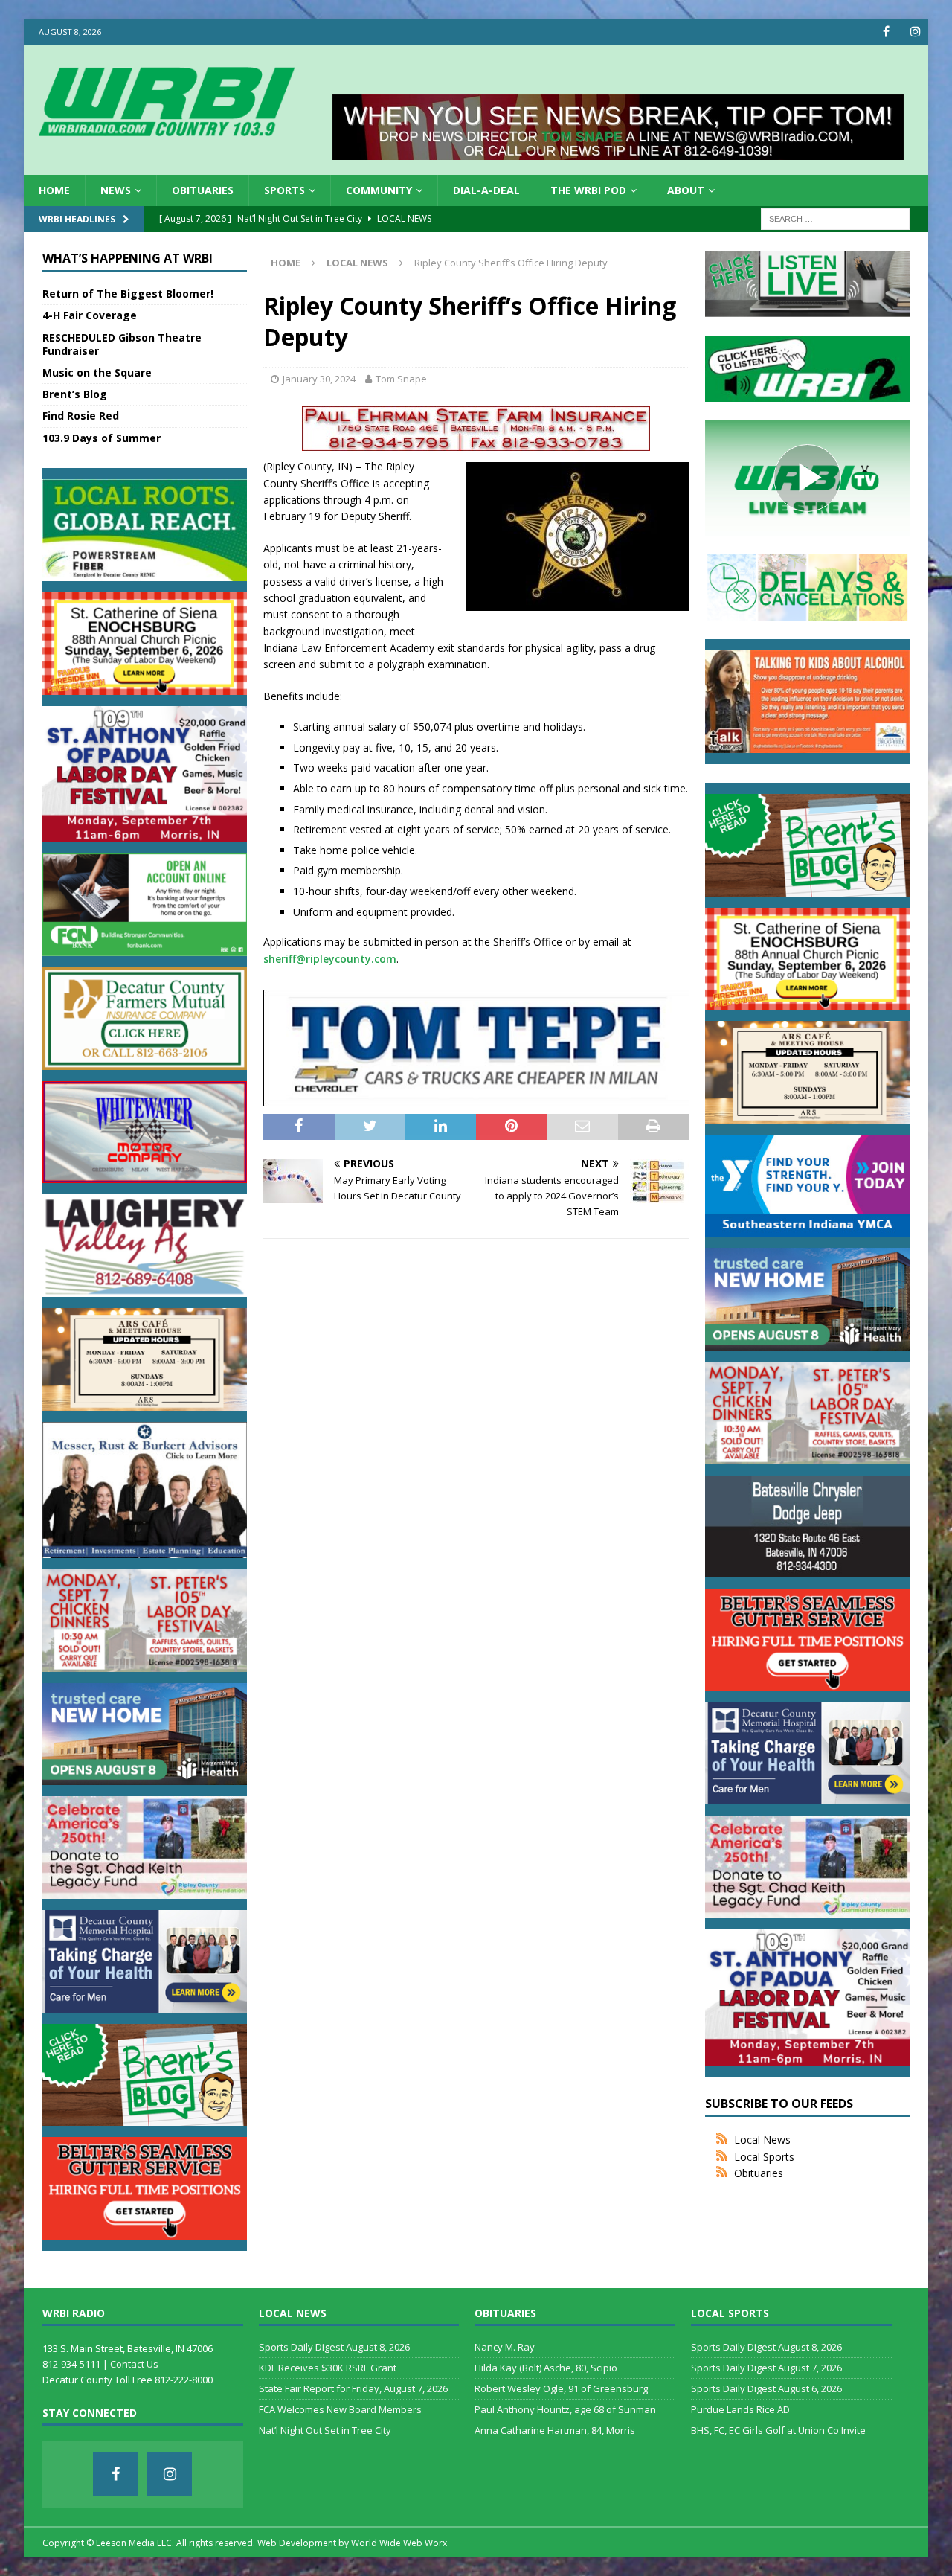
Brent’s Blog (75, 394)
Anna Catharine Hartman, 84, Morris (555, 2430)
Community (379, 190)
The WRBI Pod (588, 190)
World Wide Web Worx (399, 2543)
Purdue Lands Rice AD (740, 2409)
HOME (54, 190)
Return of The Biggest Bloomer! (128, 294)
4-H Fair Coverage (90, 315)
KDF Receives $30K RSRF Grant (328, 2368)
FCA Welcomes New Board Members (340, 2409)
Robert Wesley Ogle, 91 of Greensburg (561, 2388)
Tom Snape (401, 379)
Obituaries (203, 190)
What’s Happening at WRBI (128, 258)
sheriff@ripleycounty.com (330, 959)
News (116, 190)
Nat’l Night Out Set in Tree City (325, 2430)
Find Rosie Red (81, 416)
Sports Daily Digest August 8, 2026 (334, 2347)
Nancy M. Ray (505, 2347)
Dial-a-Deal (486, 190)
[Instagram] (915, 32)
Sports (284, 190)
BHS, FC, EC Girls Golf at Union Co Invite (778, 2430)
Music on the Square (97, 372)
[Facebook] (886, 32)
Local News (762, 2140)
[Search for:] (835, 218)
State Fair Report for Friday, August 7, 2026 (353, 2388)
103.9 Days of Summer (102, 438)
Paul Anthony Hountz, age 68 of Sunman (565, 2409)
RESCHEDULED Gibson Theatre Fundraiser (122, 344)
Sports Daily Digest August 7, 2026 (766, 2368)
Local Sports (764, 2157)
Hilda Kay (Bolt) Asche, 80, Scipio (546, 2368)
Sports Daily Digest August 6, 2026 (766, 2388)
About (686, 190)
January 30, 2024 (319, 379)
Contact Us (134, 2364)
